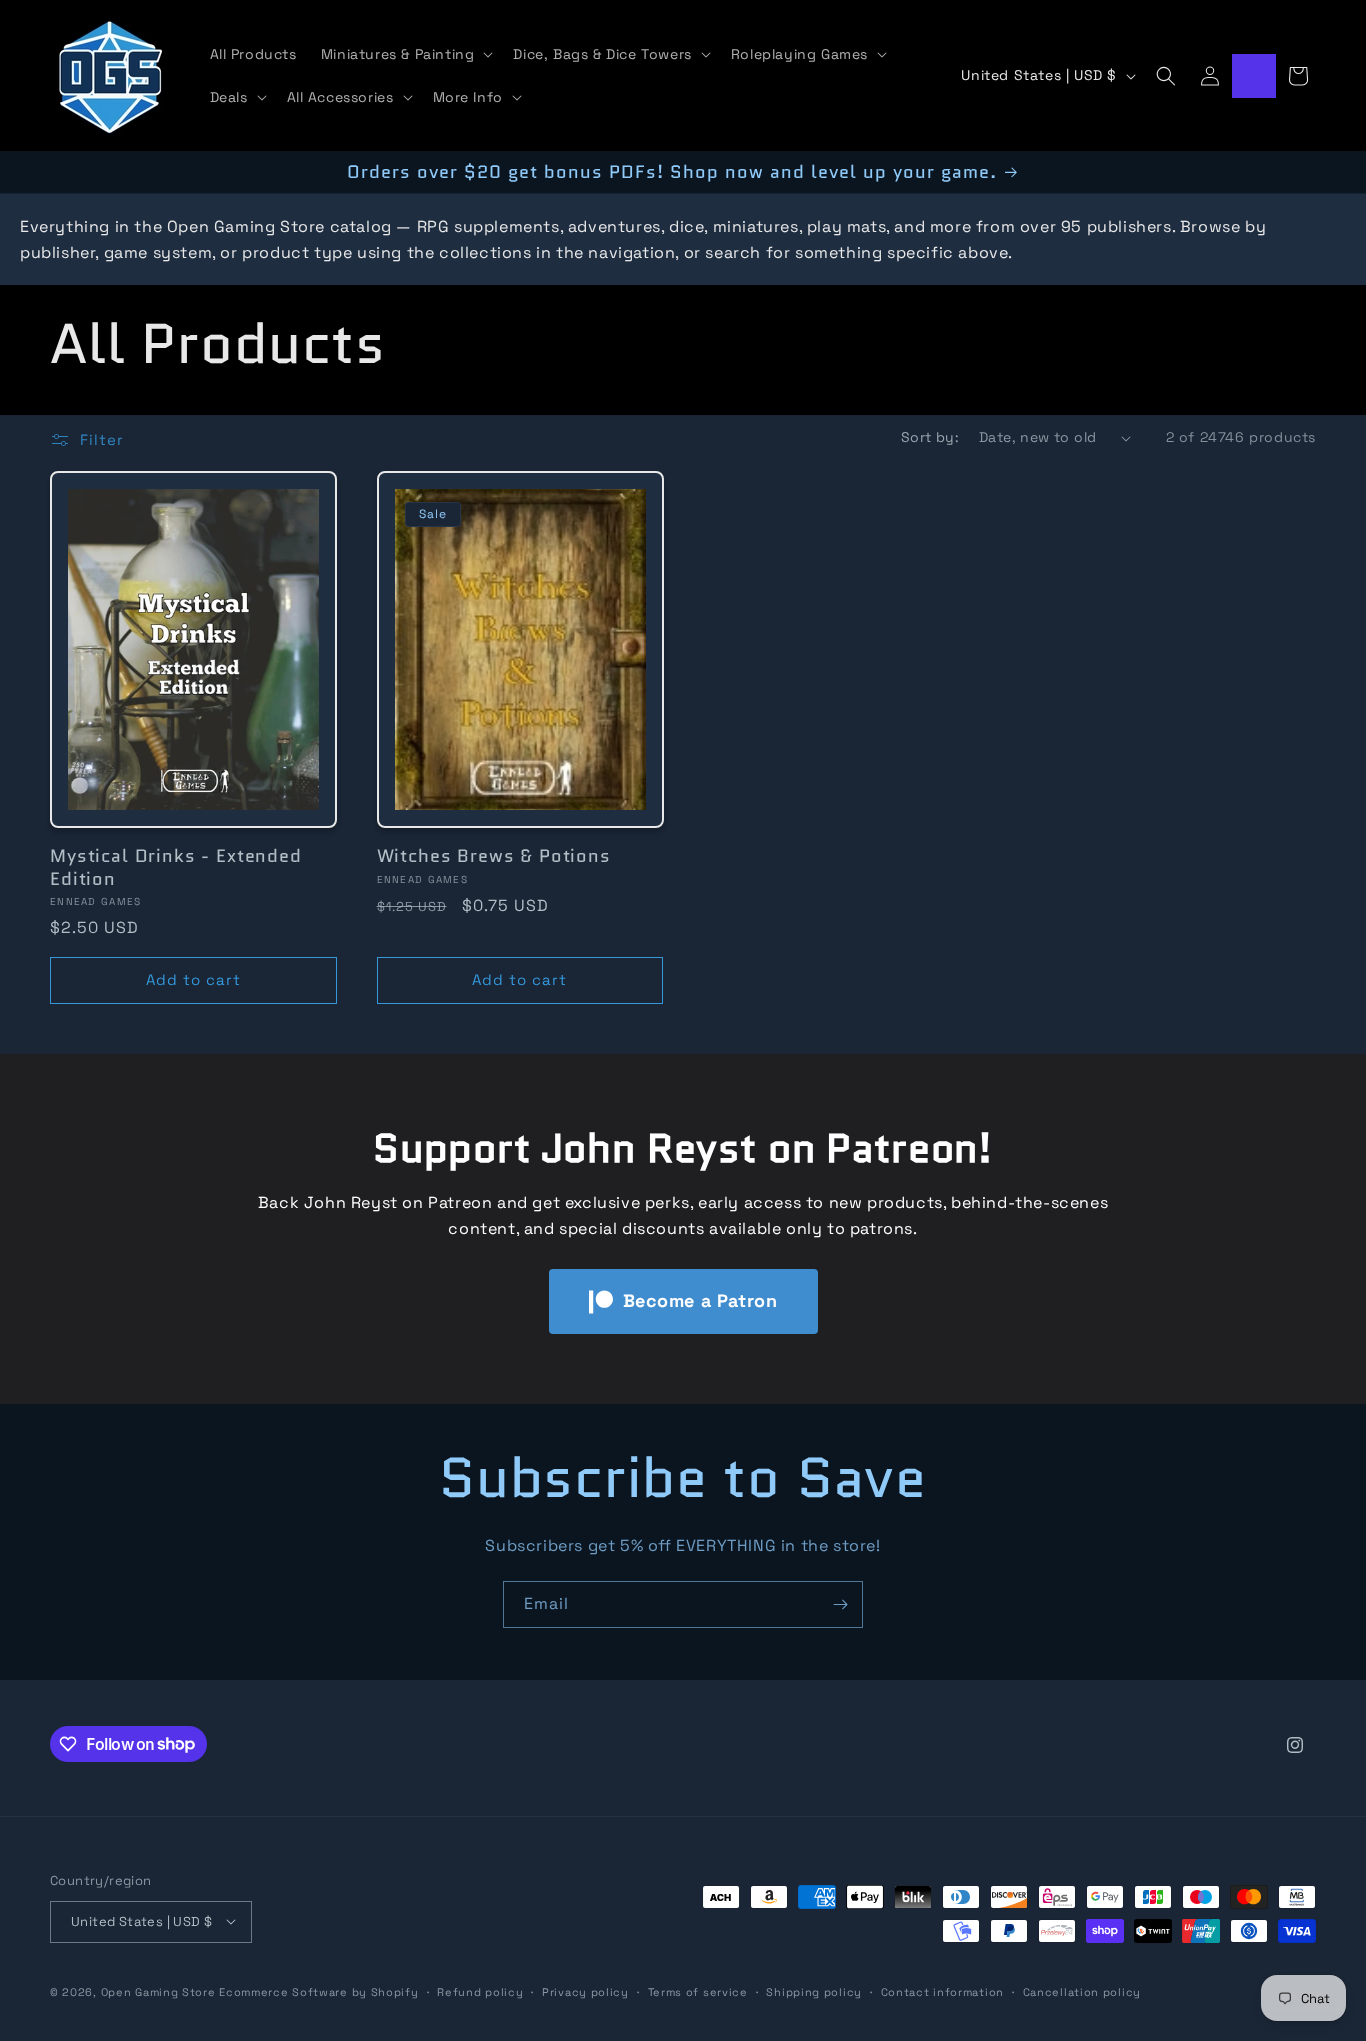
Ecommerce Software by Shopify (318, 1991)
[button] (405, 54)
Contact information (942, 1991)
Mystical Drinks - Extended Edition (176, 867)
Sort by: (930, 437)
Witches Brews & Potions (494, 856)
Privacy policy (585, 1991)
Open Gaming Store (158, 1991)
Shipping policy (814, 1991)
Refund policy (480, 1991)
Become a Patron (700, 1300)
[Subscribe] (840, 1604)
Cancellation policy (1082, 1991)
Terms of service (698, 1991)
